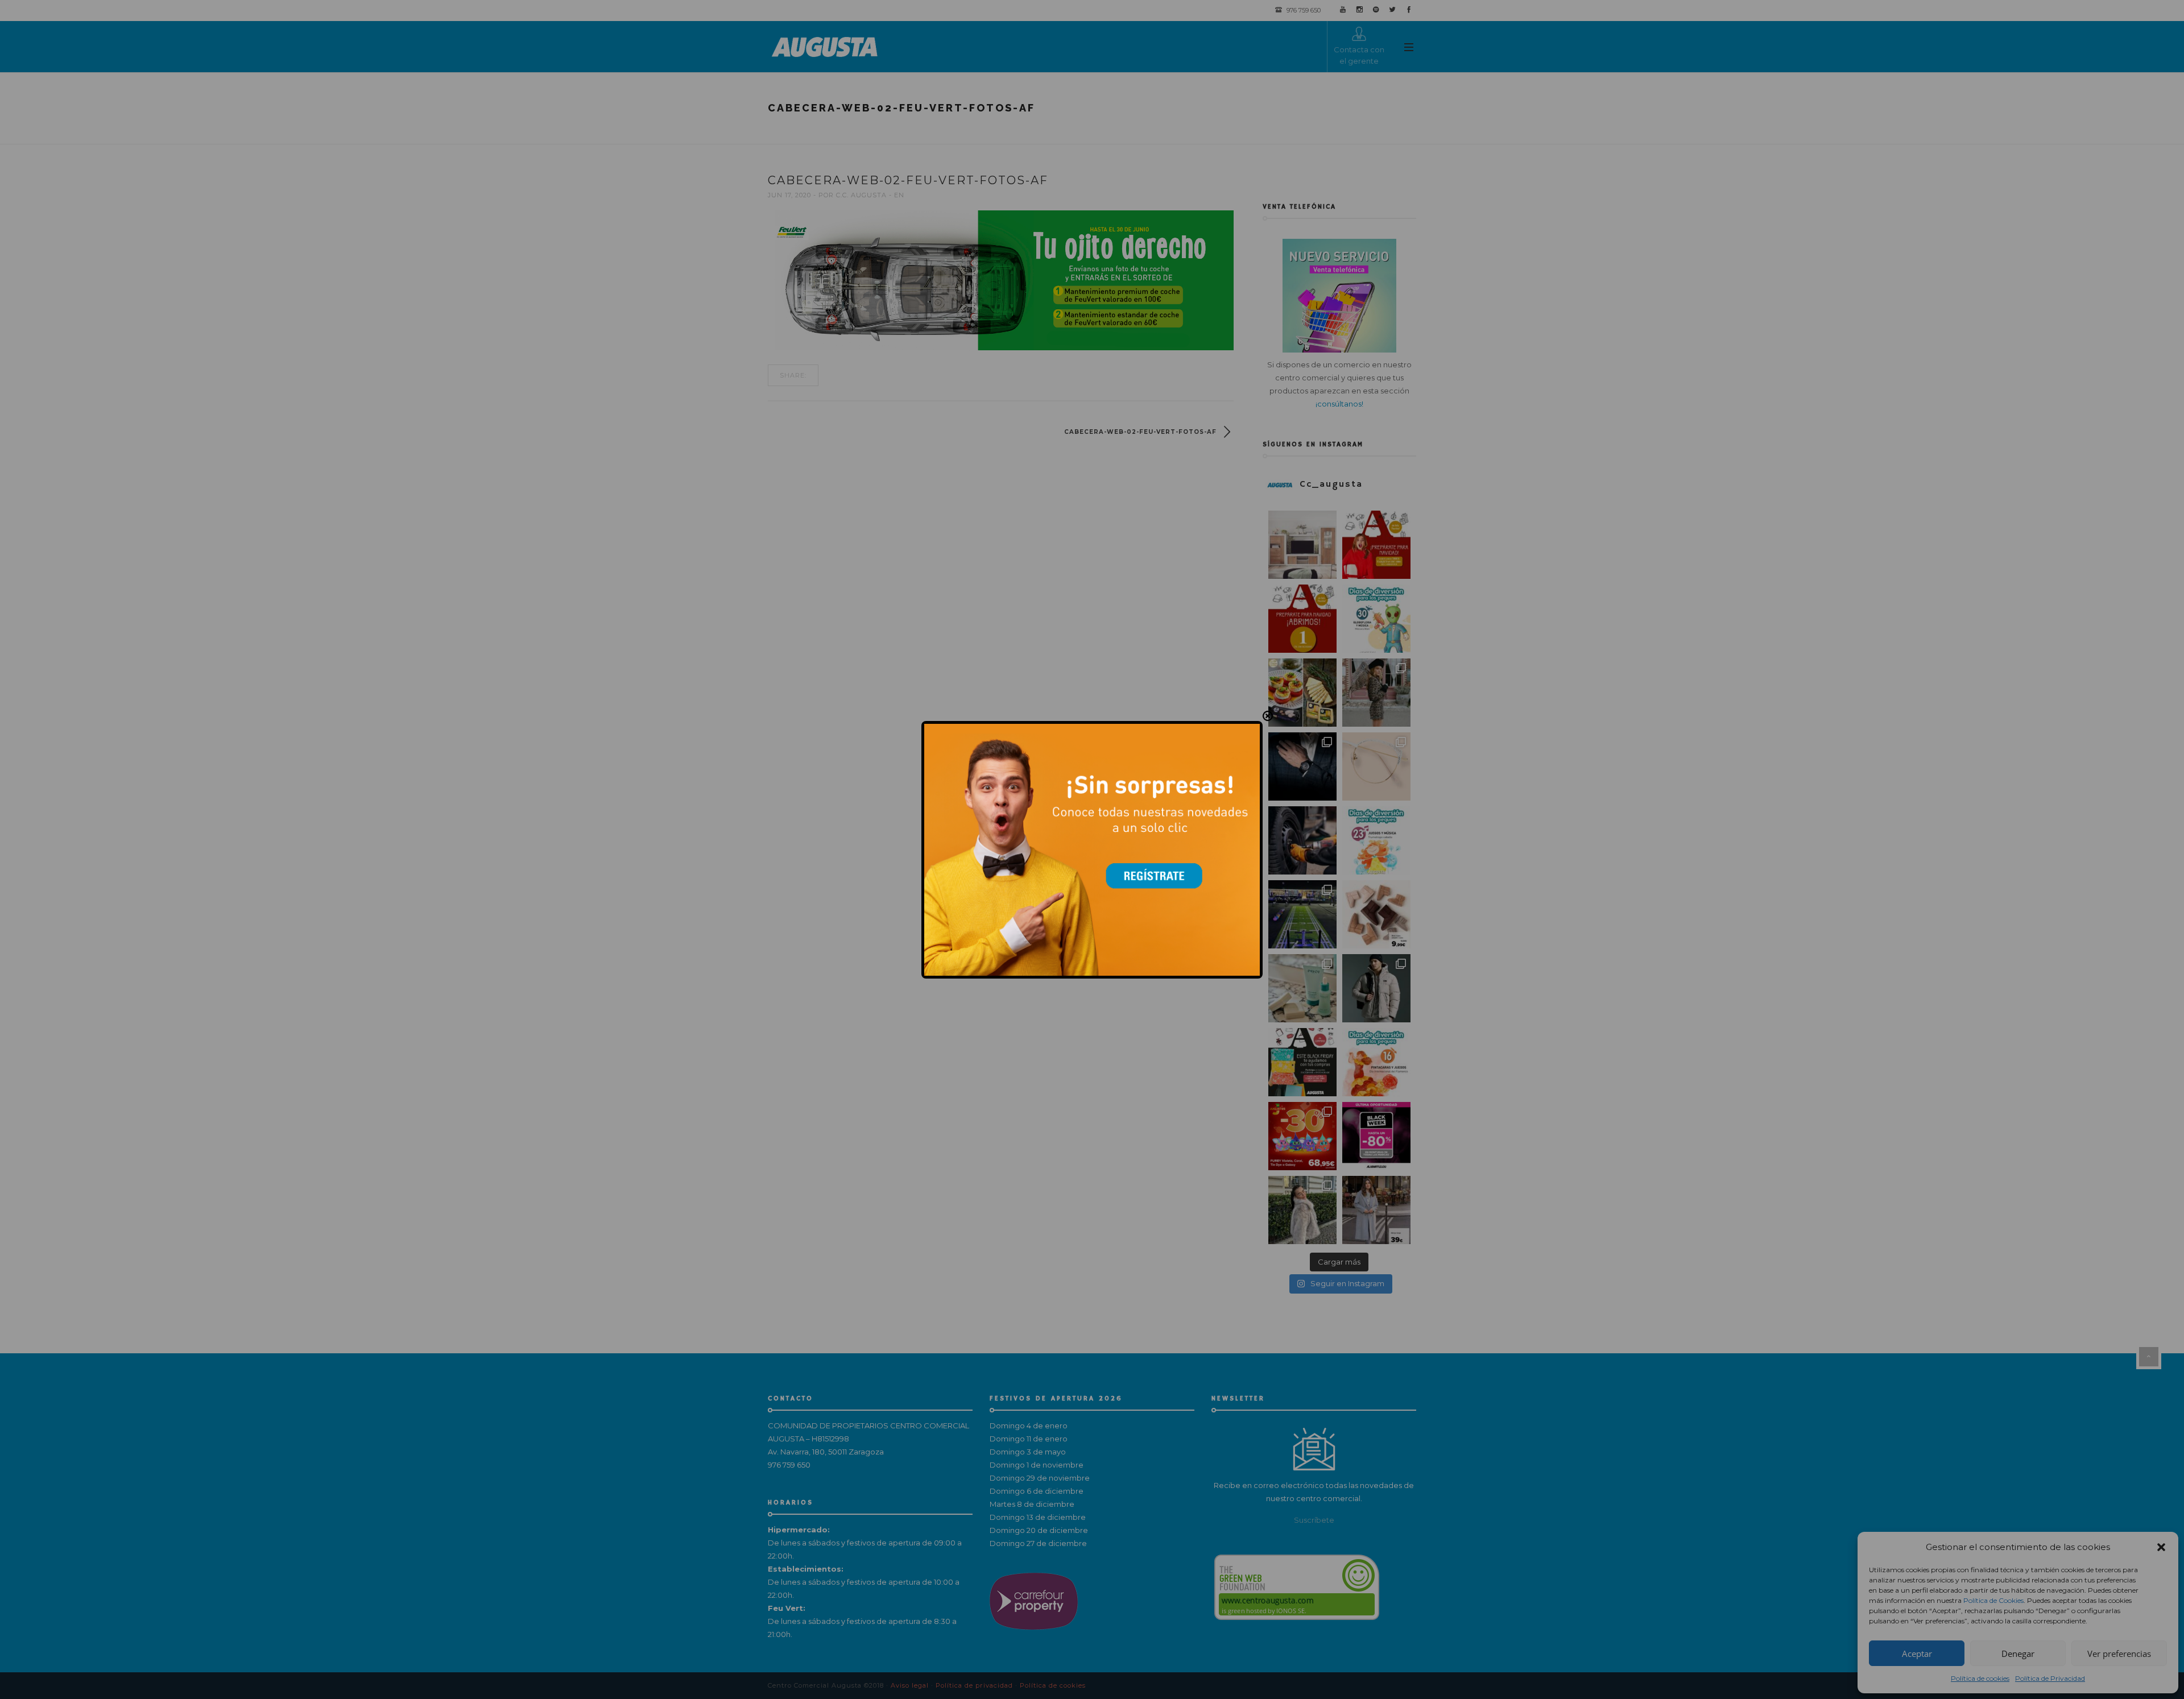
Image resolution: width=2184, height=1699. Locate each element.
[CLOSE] (1268, 716)
